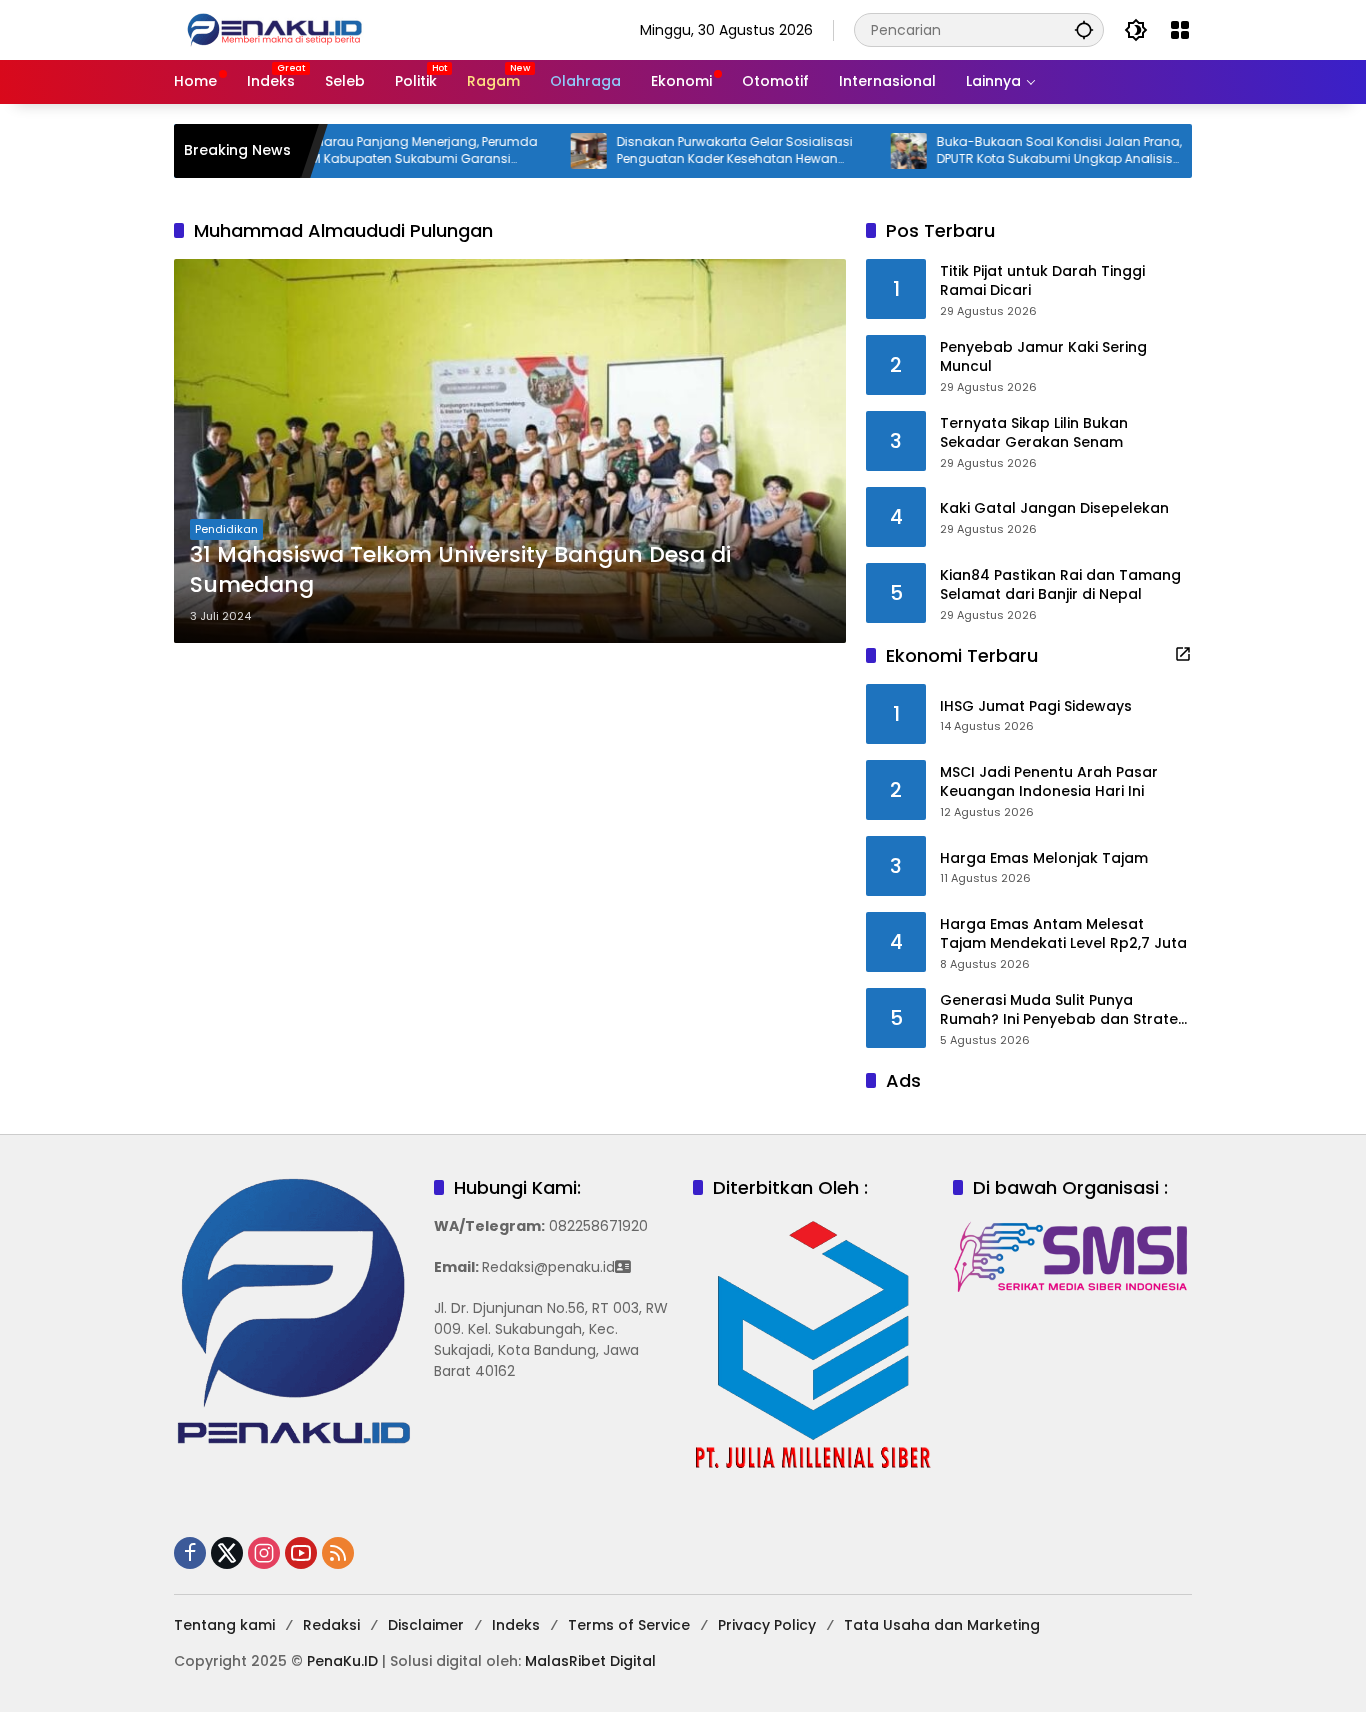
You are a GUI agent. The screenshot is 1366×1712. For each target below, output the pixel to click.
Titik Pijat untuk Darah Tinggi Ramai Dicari (1042, 281)
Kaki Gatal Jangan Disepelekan (1054, 508)
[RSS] (338, 1553)
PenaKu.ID (342, 1661)
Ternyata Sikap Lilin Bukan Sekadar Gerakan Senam (1034, 433)
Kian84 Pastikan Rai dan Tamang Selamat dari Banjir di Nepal (1060, 585)
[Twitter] (227, 1553)
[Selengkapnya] (1183, 654)
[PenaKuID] (274, 29)
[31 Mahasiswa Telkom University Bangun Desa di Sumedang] (510, 451)
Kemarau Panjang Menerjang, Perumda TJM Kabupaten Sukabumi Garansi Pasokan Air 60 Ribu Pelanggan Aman (370, 151)
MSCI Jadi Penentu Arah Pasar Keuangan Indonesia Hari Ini (1049, 782)
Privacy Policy (767, 1625)
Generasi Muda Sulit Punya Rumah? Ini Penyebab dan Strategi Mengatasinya (1065, 1010)
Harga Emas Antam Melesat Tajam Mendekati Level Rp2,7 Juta (1063, 934)
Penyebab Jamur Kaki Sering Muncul (1043, 357)
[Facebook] (190, 1553)
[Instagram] (264, 1553)
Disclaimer (426, 1625)
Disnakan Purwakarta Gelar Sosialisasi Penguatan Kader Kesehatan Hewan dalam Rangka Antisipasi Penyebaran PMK (688, 151)
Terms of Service (629, 1625)
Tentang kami (224, 1625)
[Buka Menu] (1180, 30)
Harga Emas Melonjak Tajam (1044, 858)
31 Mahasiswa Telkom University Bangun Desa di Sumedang (460, 570)
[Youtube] (301, 1553)
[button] (1084, 29)
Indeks (516, 1625)
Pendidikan (226, 529)
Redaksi (331, 1625)
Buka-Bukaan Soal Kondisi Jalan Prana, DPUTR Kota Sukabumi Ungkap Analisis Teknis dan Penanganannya (1012, 151)
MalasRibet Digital (590, 1661)
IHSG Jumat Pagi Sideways (1036, 706)
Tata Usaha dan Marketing (942, 1625)
